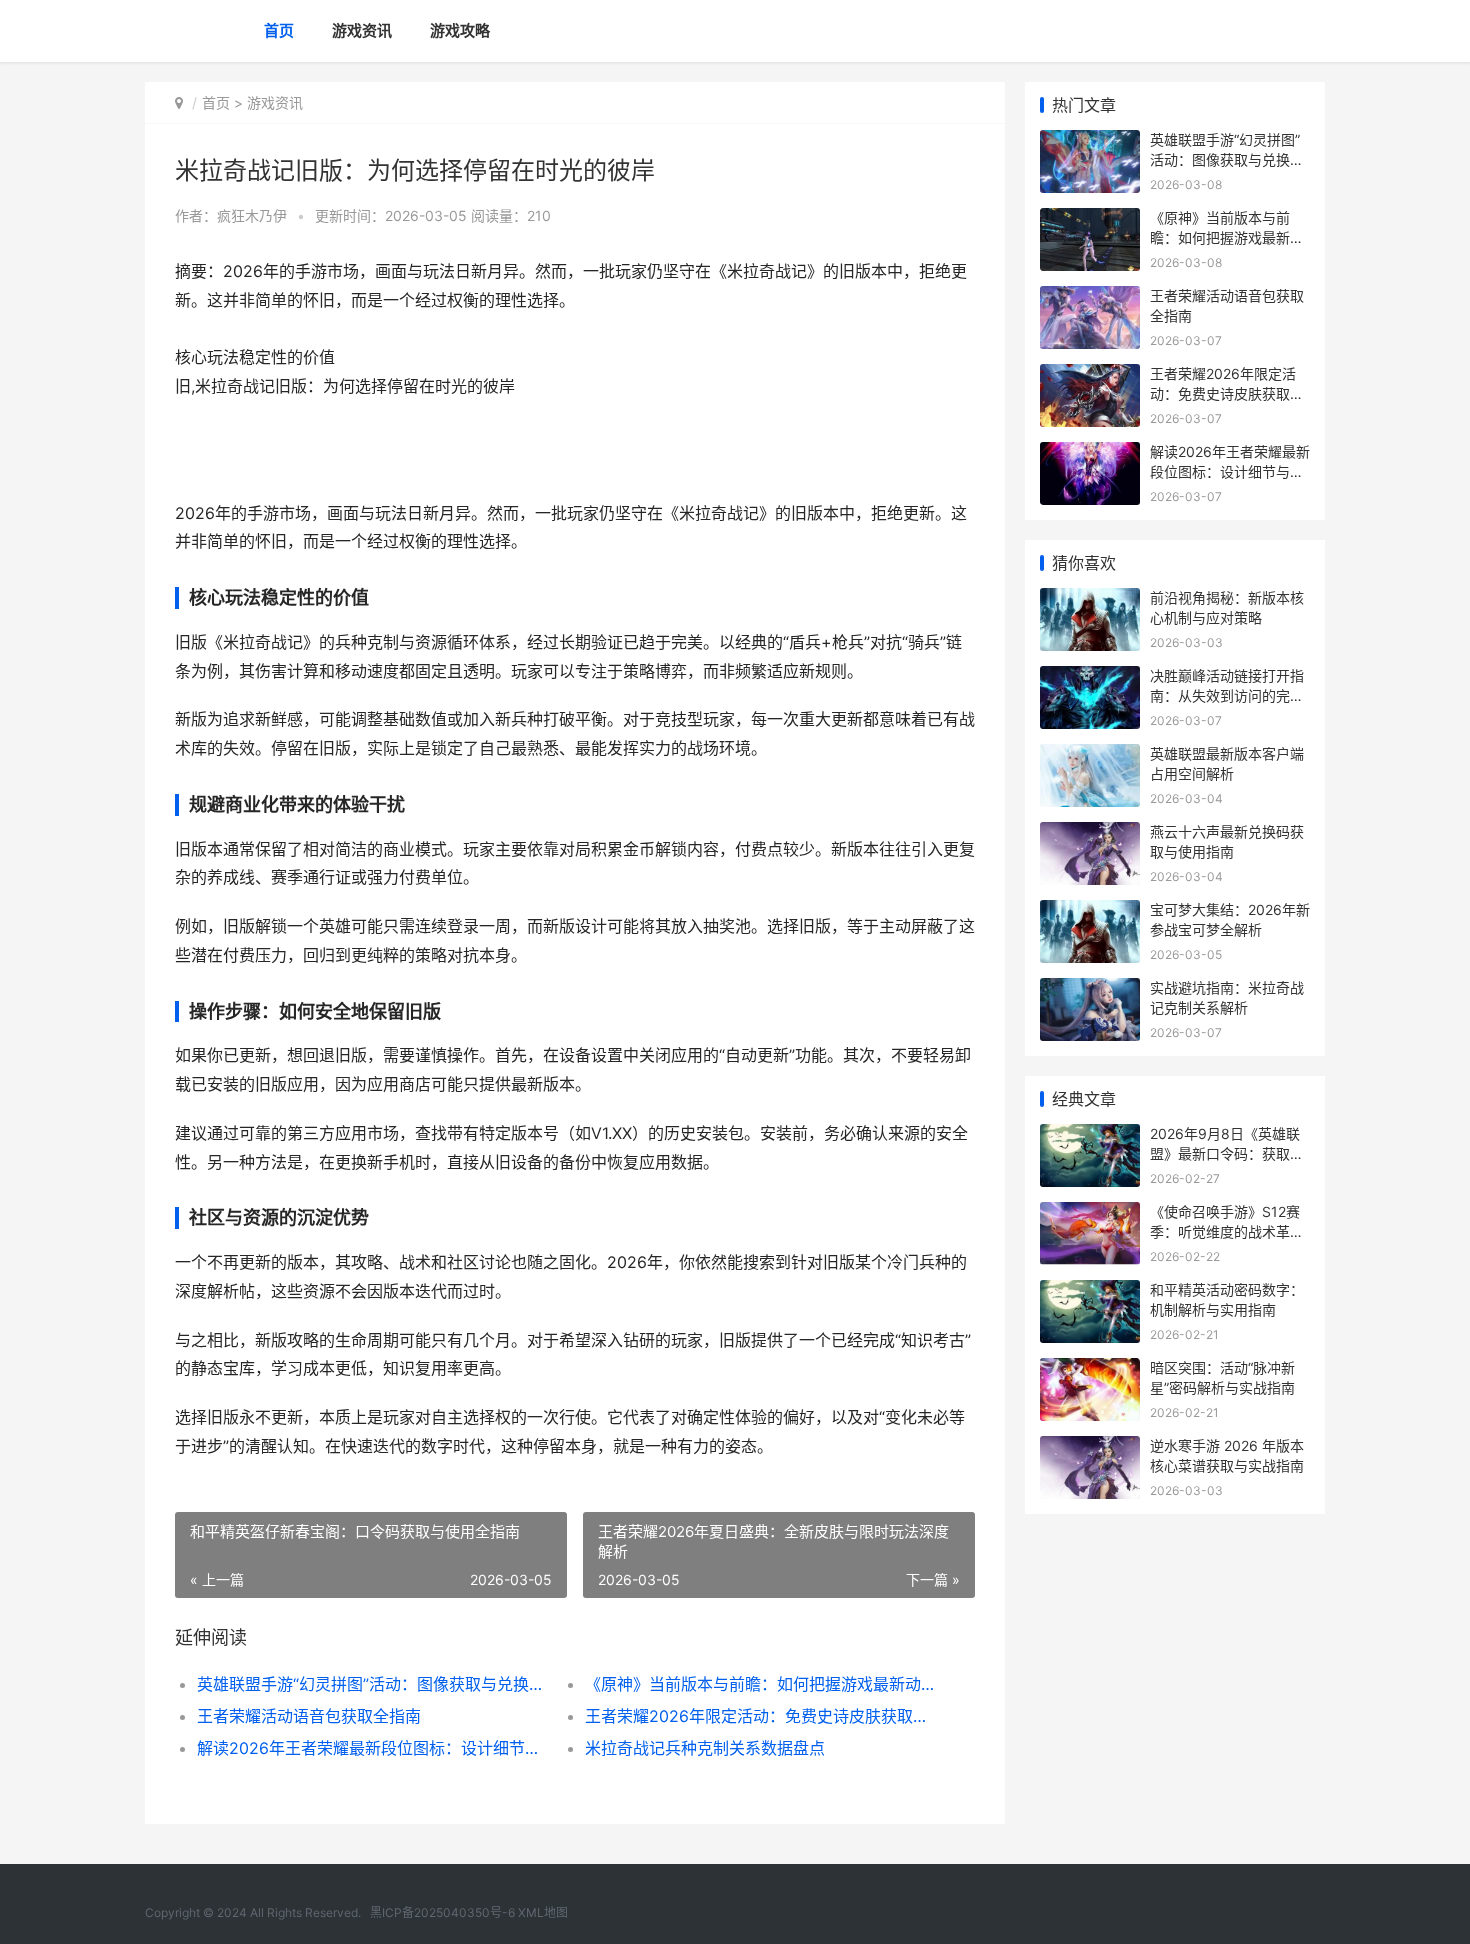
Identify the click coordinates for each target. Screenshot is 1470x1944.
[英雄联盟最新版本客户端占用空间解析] (1090, 756)
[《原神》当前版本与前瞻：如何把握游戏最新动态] (1090, 220)
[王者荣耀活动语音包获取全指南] (1090, 298)
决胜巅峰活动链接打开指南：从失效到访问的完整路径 (1227, 695)
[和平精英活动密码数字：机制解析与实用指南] (1090, 1292)
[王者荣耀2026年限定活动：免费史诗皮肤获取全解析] (1090, 376)
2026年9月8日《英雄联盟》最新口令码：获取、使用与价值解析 (1227, 1153)
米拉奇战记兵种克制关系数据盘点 (705, 1748)
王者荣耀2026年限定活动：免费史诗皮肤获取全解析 (759, 1716)
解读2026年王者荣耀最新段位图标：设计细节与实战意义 (371, 1748)
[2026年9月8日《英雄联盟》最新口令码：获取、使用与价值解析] (1090, 1136)
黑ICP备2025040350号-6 (444, 1912)
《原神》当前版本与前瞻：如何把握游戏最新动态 (759, 1684)
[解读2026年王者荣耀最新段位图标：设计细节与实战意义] (1090, 454)
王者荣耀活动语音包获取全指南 (309, 1716)
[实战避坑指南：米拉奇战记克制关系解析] (1090, 990)
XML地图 (543, 1912)
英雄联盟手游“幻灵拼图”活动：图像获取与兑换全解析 (371, 1684)
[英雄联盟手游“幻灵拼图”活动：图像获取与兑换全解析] (1090, 142)
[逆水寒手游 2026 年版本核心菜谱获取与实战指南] (1090, 1448)
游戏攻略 (460, 30)
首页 (279, 30)
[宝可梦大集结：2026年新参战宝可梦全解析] (1090, 912)
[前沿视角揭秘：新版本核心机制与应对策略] (1090, 600)
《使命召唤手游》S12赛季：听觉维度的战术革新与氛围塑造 (1227, 1231)
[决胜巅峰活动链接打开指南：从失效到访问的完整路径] (1090, 678)
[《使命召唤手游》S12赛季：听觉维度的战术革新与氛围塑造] (1090, 1214)
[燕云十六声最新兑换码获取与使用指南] (1090, 834)
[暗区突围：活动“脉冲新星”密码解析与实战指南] (1090, 1370)
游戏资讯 (362, 30)
